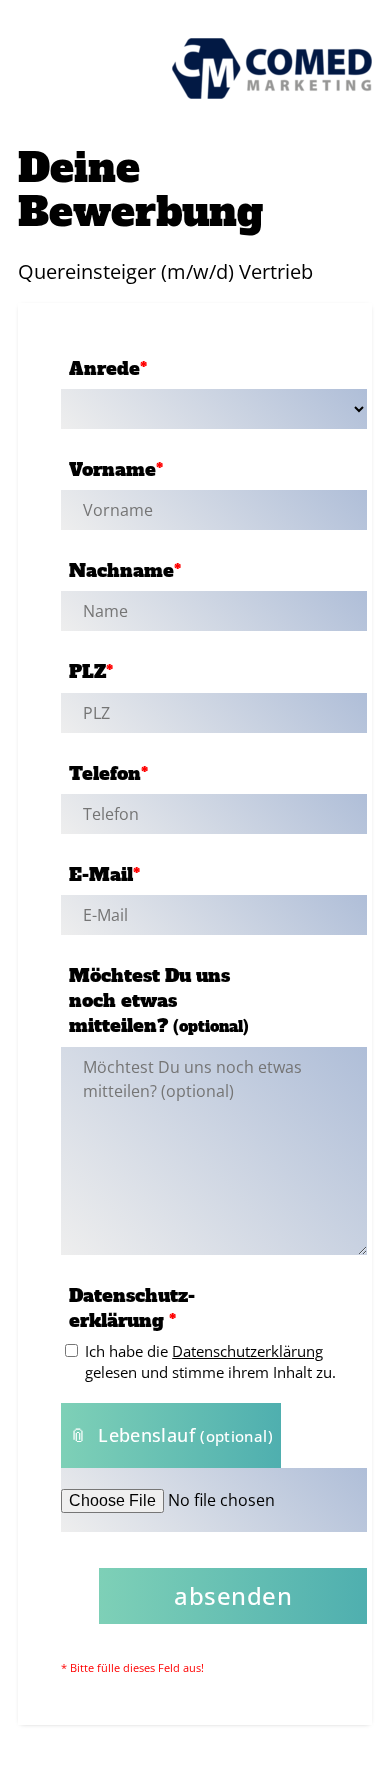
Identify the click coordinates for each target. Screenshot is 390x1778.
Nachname (125, 570)
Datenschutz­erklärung (132, 1308)
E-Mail (104, 874)
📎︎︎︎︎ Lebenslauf (171, 1435)
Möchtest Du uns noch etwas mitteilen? (159, 1000)
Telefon (108, 773)
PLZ (91, 671)
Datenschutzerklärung (247, 1351)
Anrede (108, 368)
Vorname (116, 469)
